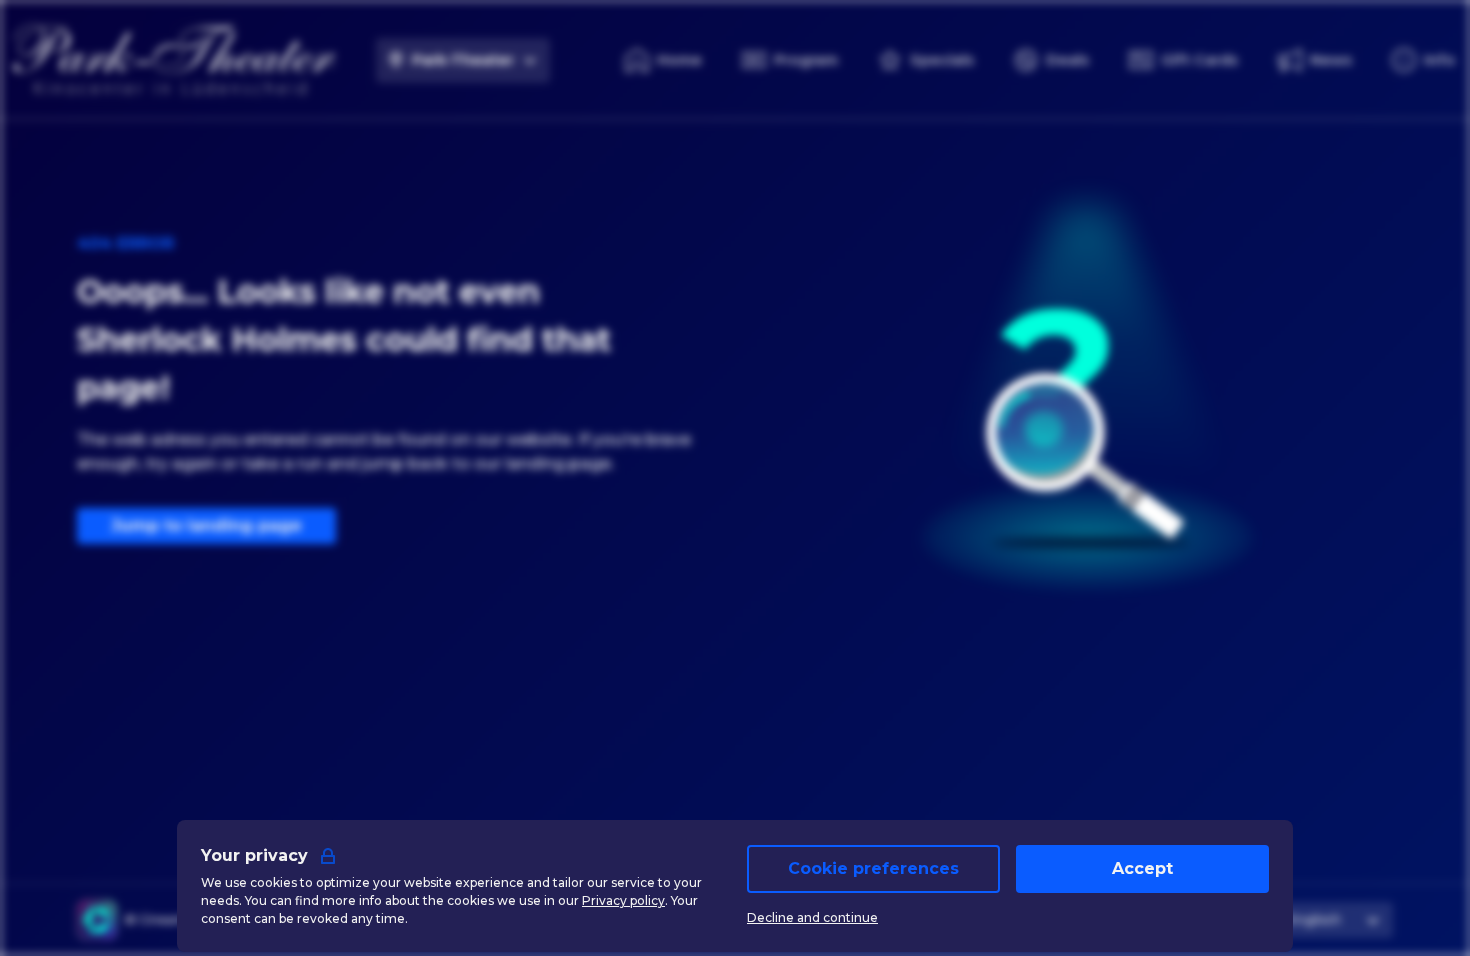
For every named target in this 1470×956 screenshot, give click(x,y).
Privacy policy (623, 900)
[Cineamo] (97, 920)
